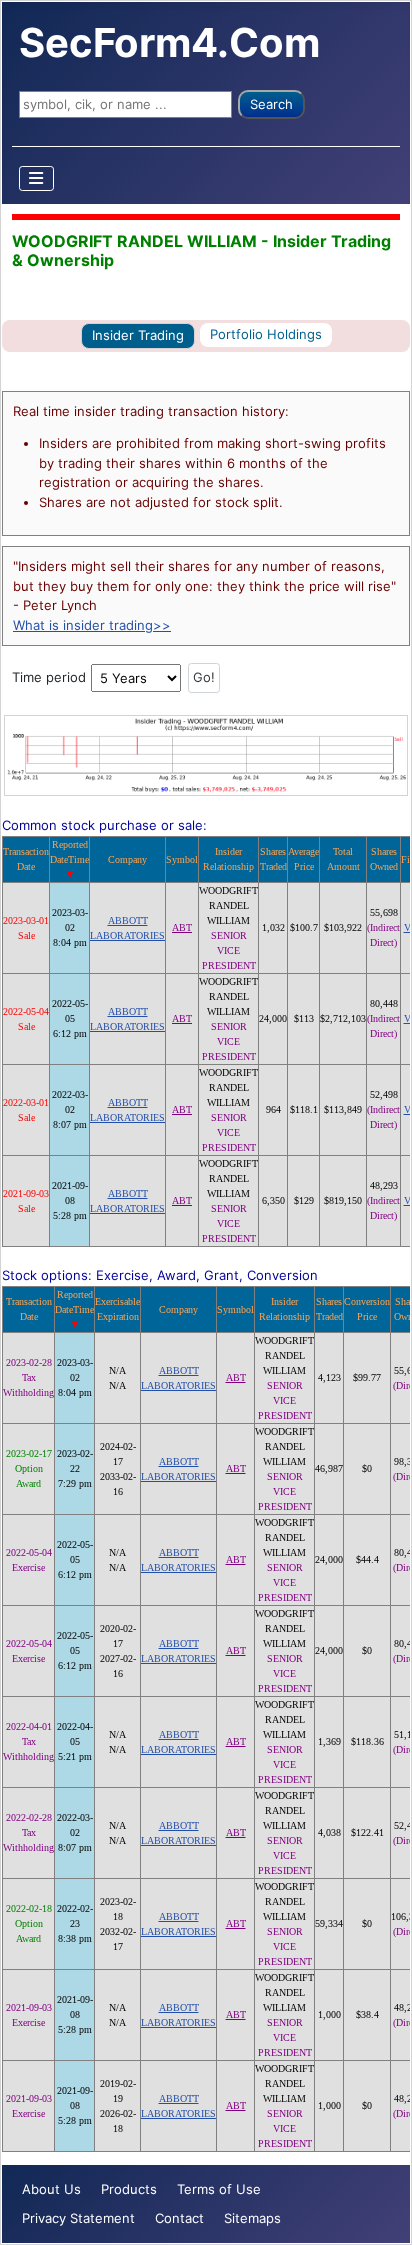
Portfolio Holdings (266, 334)
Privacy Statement (78, 2218)
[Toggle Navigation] (37, 178)
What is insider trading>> (92, 625)
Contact (179, 2218)
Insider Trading (138, 335)
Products (129, 2189)
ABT (182, 927)
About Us (51, 2189)
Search (271, 104)
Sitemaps (252, 2218)
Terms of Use (219, 2189)
